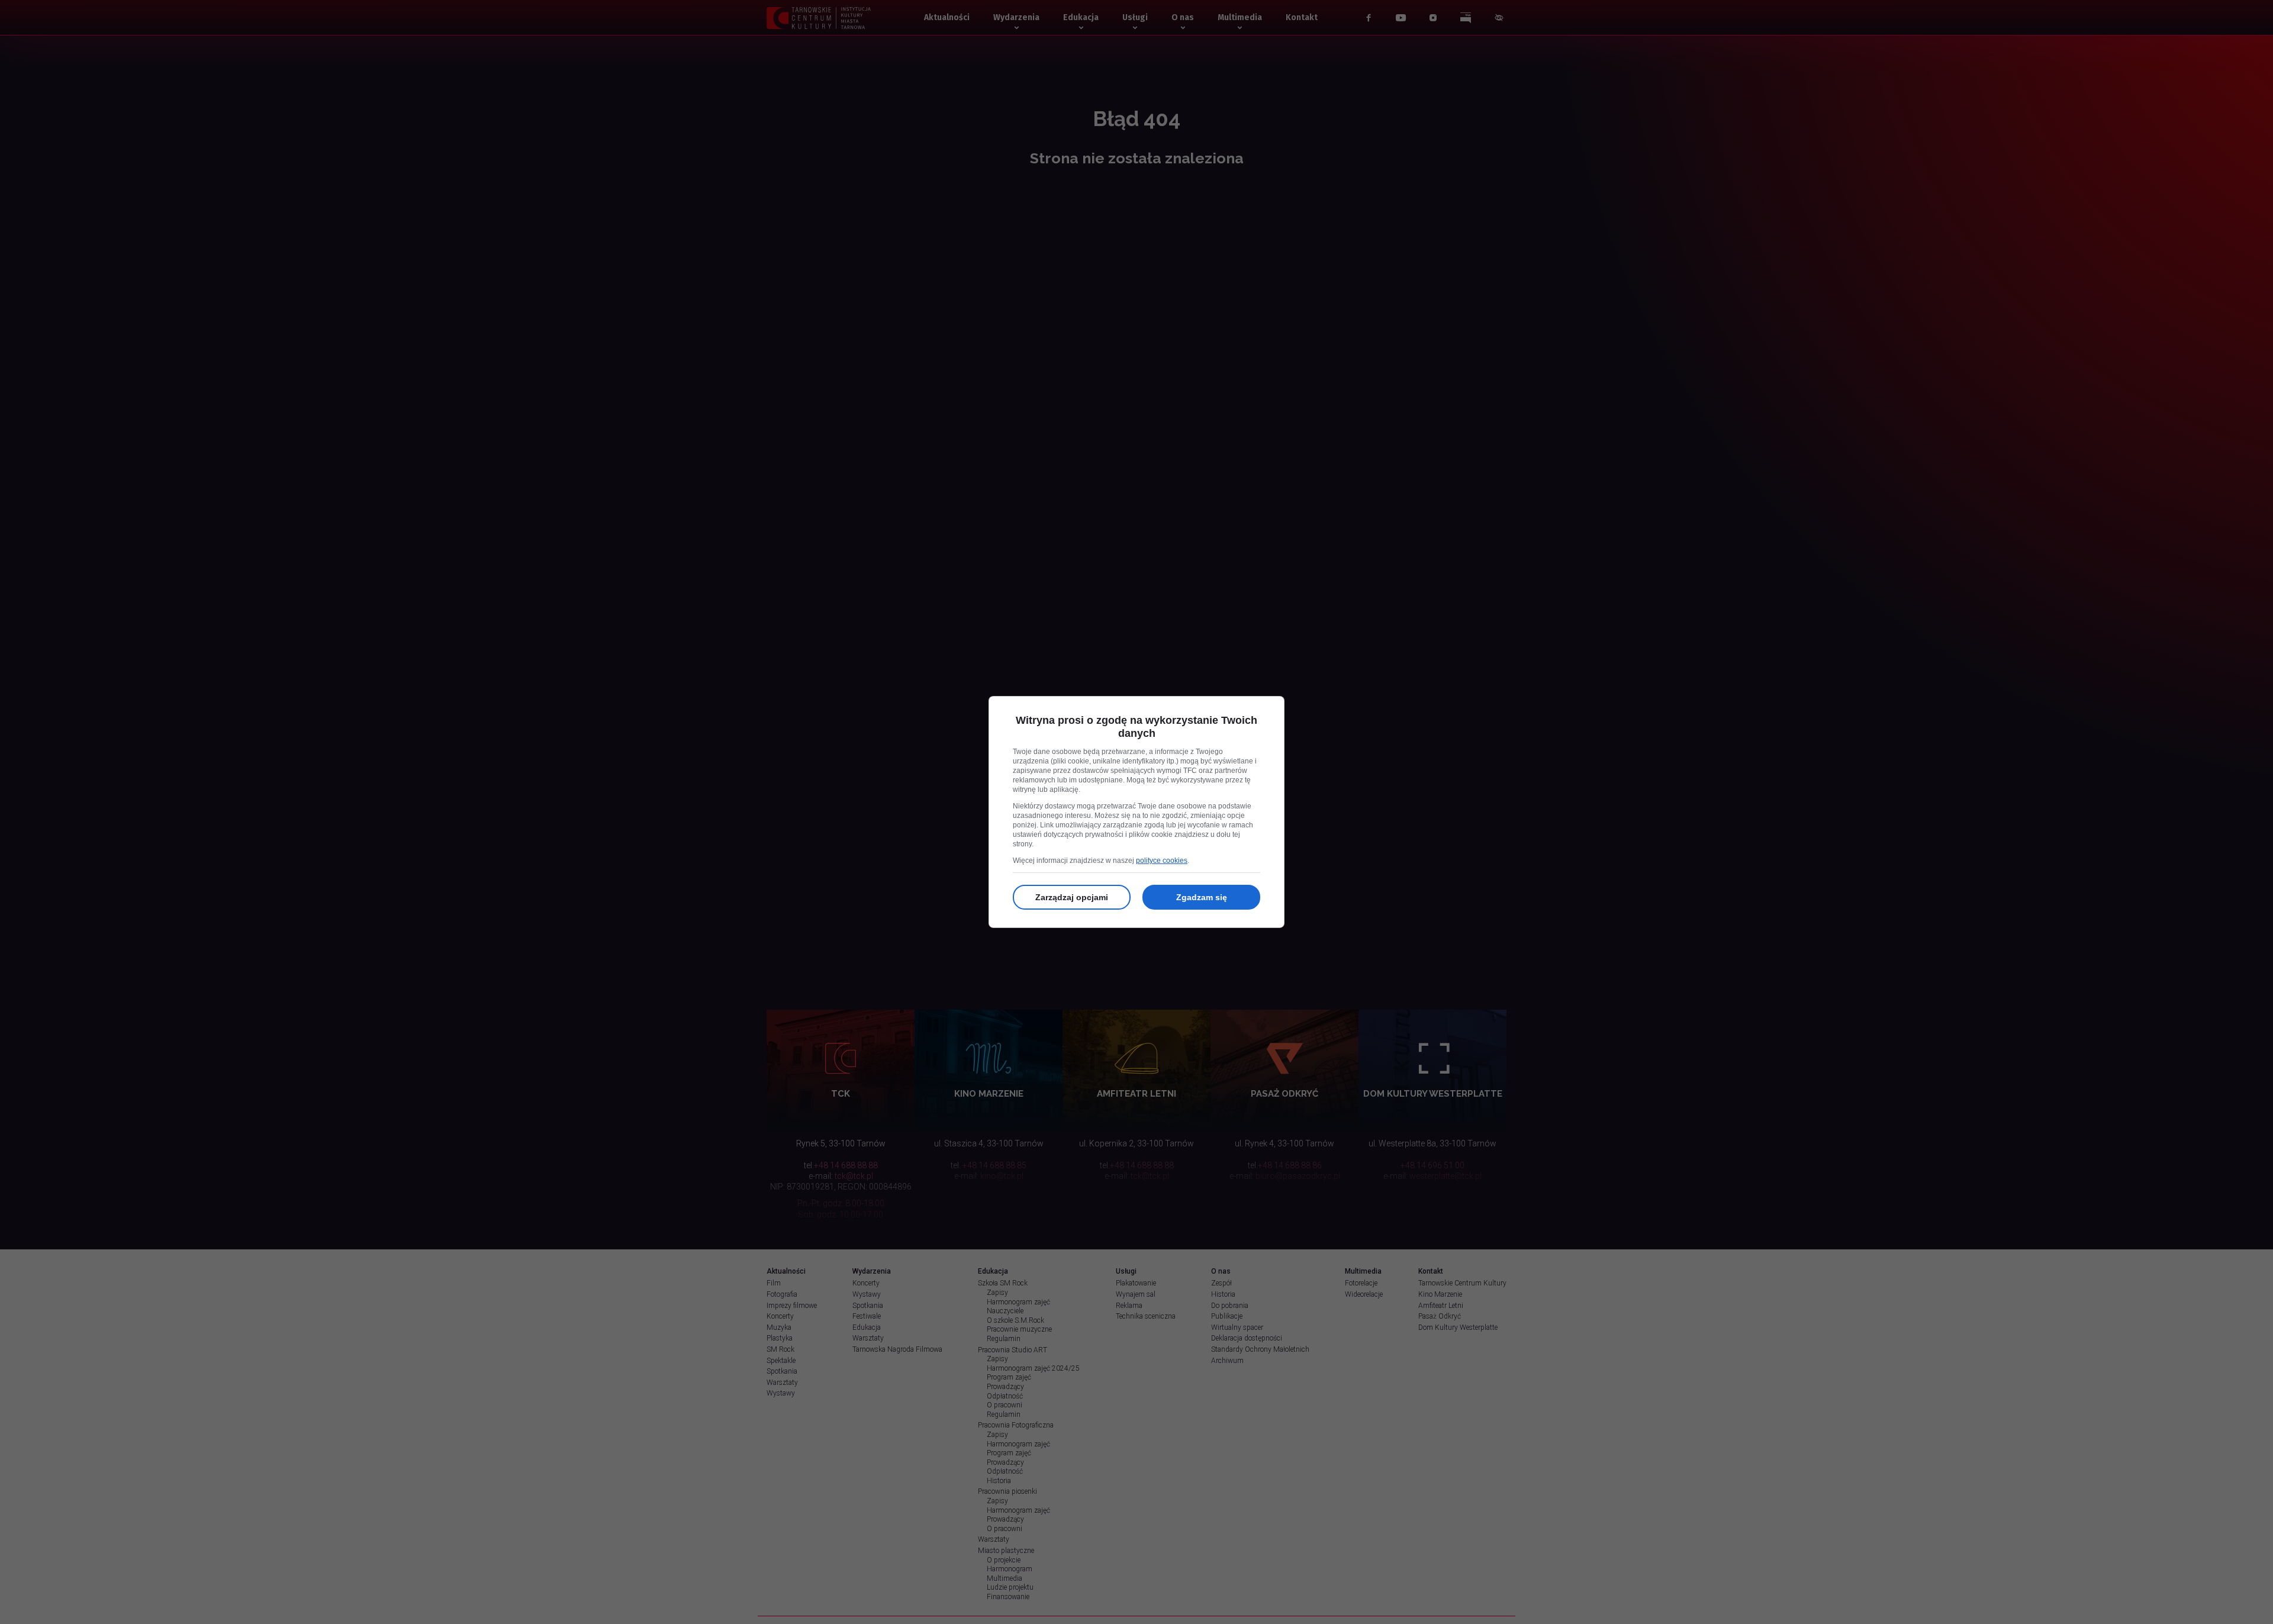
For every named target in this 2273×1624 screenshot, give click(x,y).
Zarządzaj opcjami (1072, 897)
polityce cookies (1162, 861)
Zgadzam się (1202, 897)
